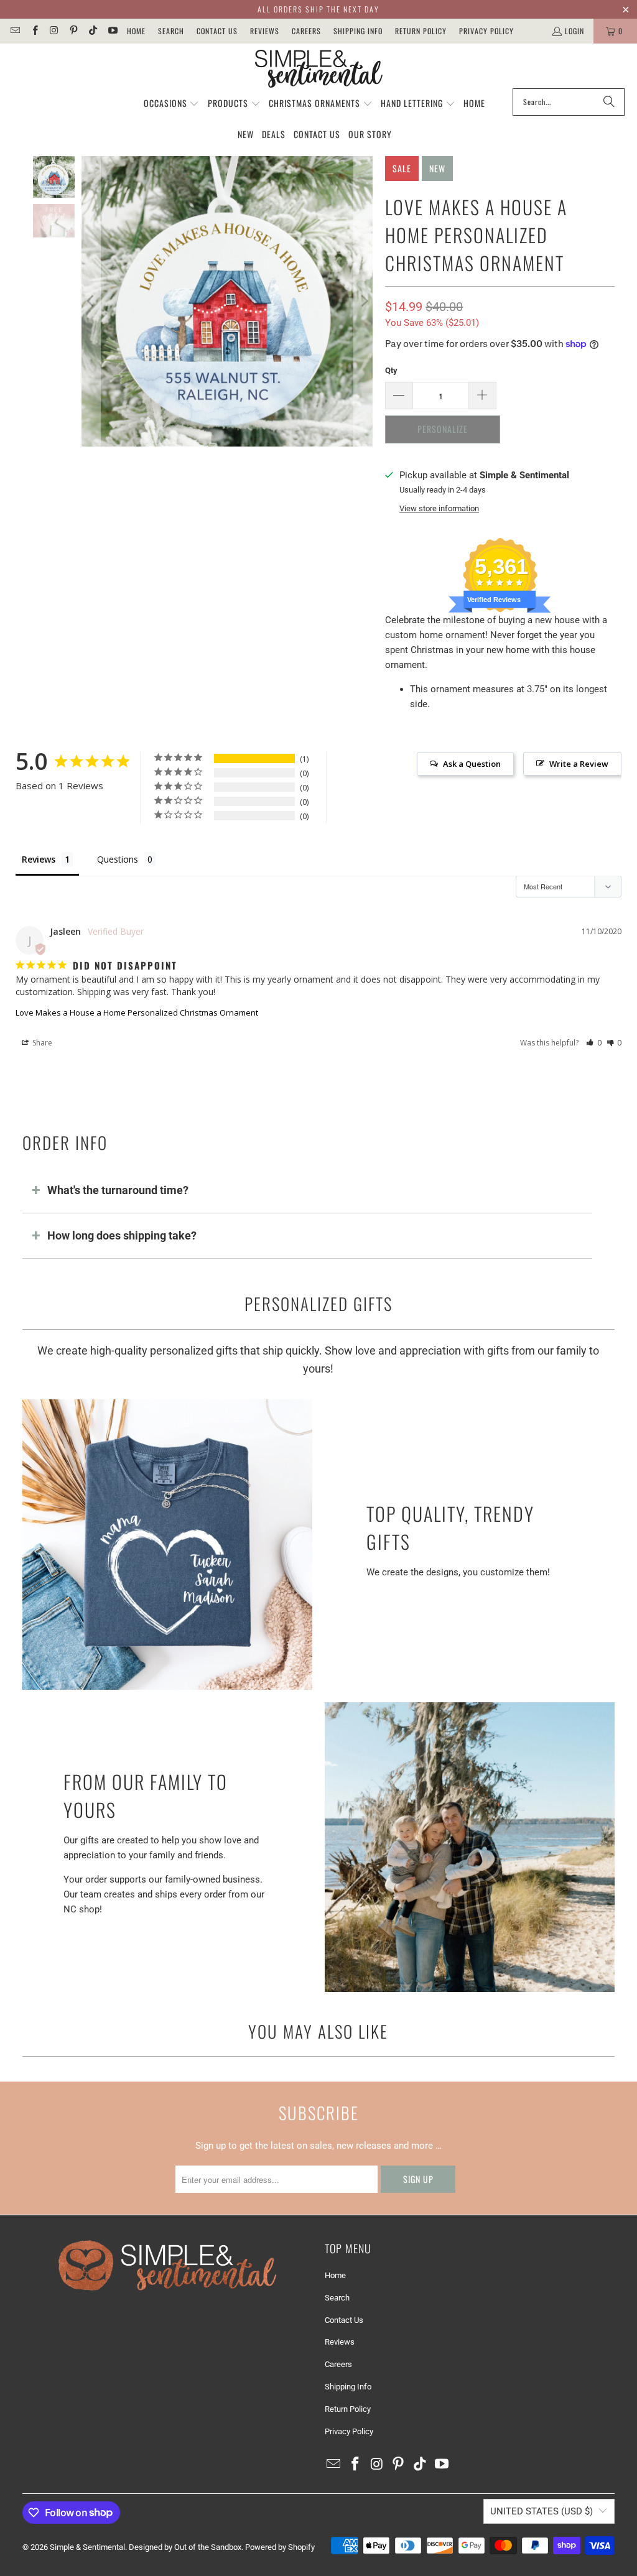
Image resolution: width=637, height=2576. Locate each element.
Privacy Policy (486, 31)
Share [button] (41, 1043)
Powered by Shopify (280, 2547)
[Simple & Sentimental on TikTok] (92, 31)
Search (171, 31)
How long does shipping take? (122, 1235)
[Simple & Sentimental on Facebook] (34, 31)
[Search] (609, 102)
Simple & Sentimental (87, 2547)
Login (574, 31)
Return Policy (421, 31)
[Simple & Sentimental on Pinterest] (73, 31)
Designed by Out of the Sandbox (185, 2547)
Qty (391, 370)
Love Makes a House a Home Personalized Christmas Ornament (137, 1012)
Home (136, 31)
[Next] (363, 302)
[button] (172, 104)
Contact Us (217, 31)
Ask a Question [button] (472, 764)
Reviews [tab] (39, 859)
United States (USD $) (542, 2511)
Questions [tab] (118, 859)
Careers (306, 31)
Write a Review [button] (579, 764)
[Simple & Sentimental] (319, 69)
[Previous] (91, 302)
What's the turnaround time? (118, 1190)
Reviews (265, 31)
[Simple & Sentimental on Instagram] (54, 31)
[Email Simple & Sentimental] (15, 31)
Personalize (443, 429)
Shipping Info (358, 31)
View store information (439, 508)
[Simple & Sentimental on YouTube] (112, 31)
